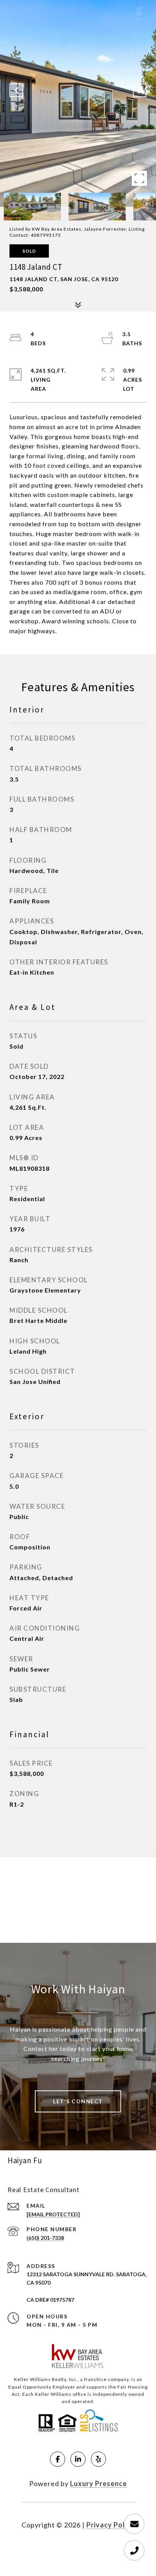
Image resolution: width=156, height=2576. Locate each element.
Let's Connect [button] (78, 2101)
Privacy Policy (111, 2525)
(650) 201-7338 (45, 2238)
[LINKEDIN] (78, 2459)
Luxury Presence (98, 2483)
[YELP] (98, 2459)
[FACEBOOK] (58, 2459)
